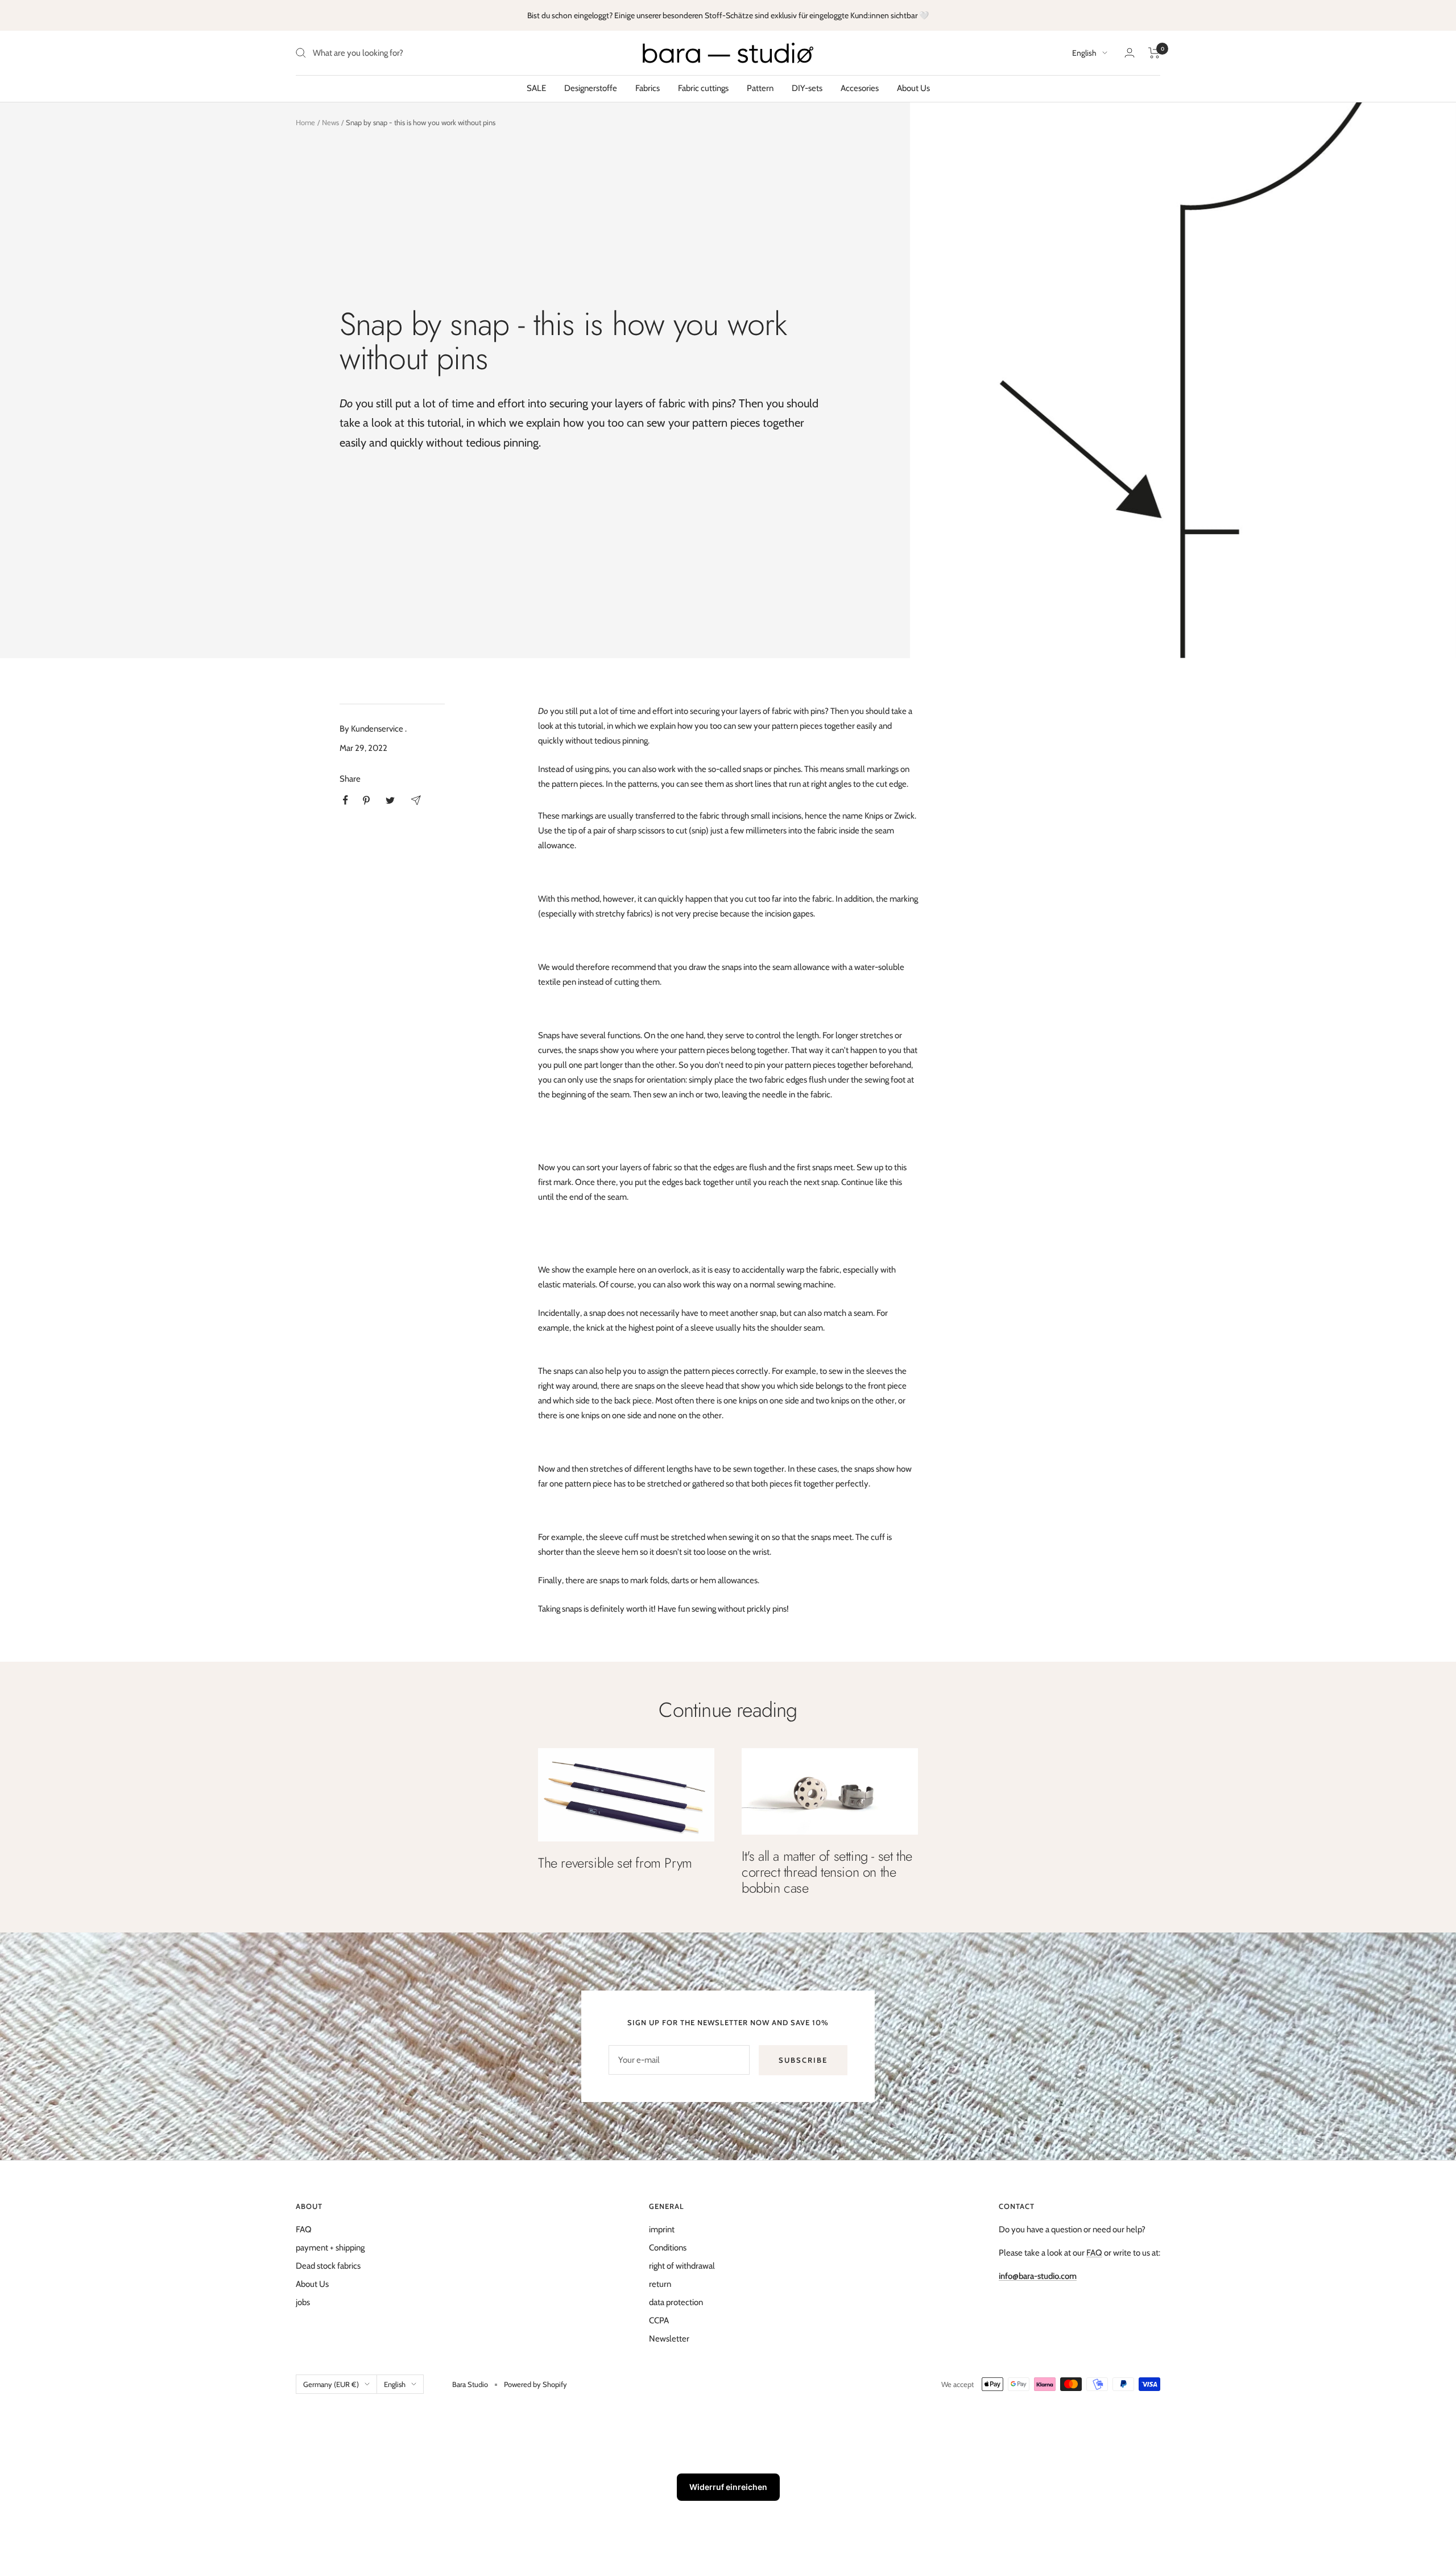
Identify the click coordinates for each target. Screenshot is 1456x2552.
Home (305, 122)
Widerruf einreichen (728, 2487)
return (660, 2284)
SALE (536, 88)
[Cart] (1154, 53)
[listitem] (346, 800)
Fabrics (648, 88)
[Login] (1130, 53)
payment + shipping (330, 2248)
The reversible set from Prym (615, 1863)
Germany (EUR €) (331, 2384)
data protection (676, 2302)
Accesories (860, 88)
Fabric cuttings (703, 88)
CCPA (659, 2320)
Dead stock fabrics (328, 2266)
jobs (303, 2302)
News (330, 122)
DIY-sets (807, 88)
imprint (662, 2229)
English (1084, 53)
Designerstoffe (591, 88)
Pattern (760, 88)
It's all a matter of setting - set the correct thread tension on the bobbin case (827, 1872)
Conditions (668, 2248)
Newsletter (669, 2339)
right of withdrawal (682, 2266)
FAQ (304, 2229)
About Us (913, 88)
